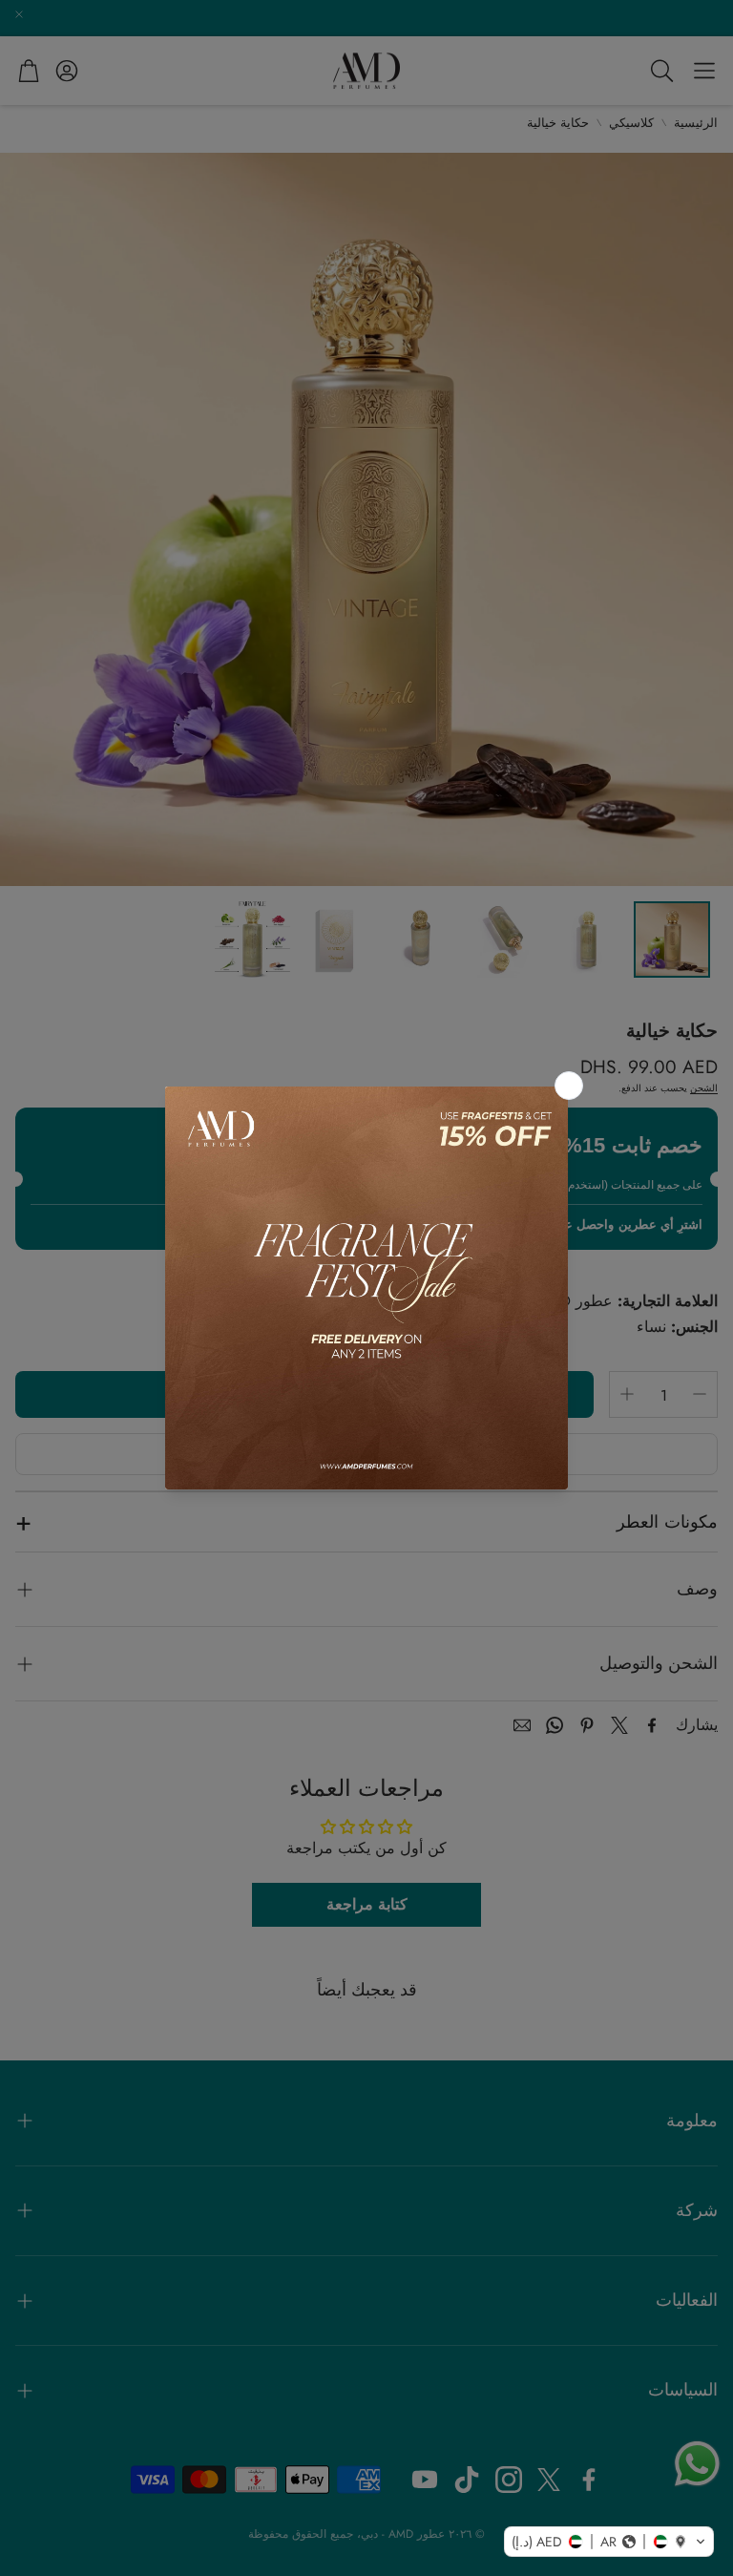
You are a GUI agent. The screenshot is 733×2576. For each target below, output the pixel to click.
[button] (609, 2542)
